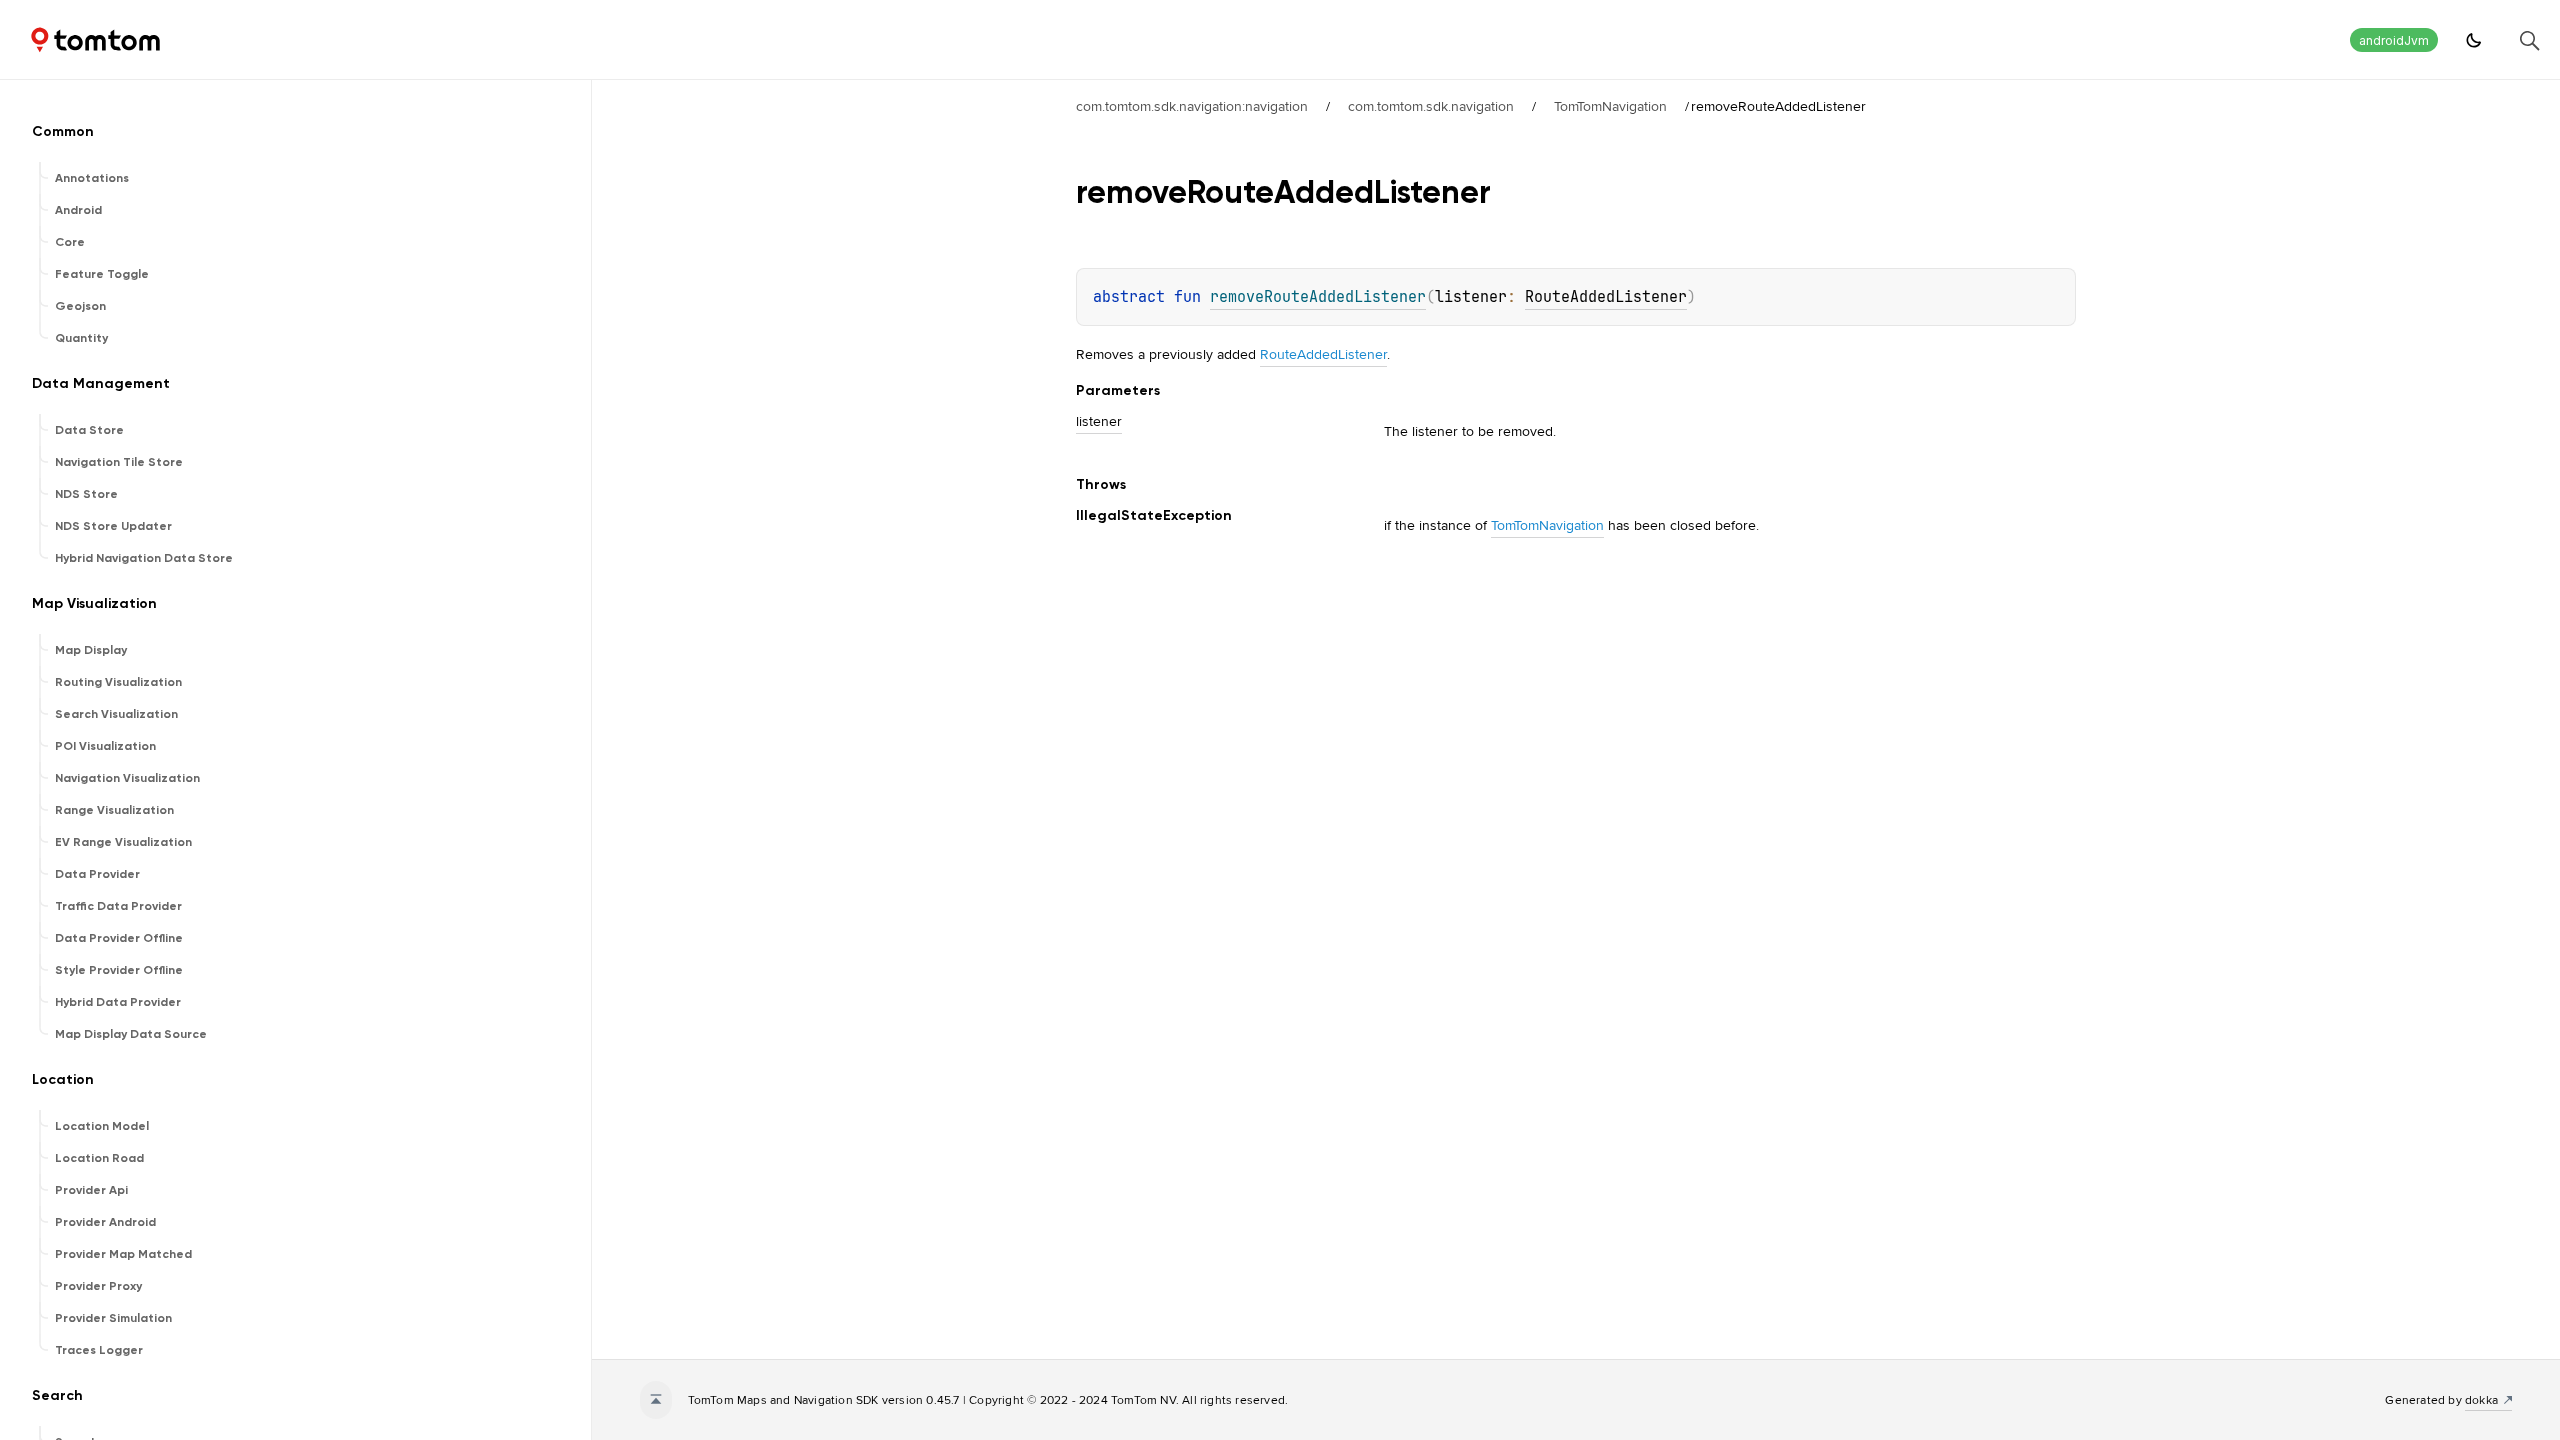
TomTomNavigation (1610, 106)
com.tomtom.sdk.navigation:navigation (1192, 106)
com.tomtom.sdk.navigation (1431, 106)
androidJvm (2394, 40)
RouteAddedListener (1606, 297)
